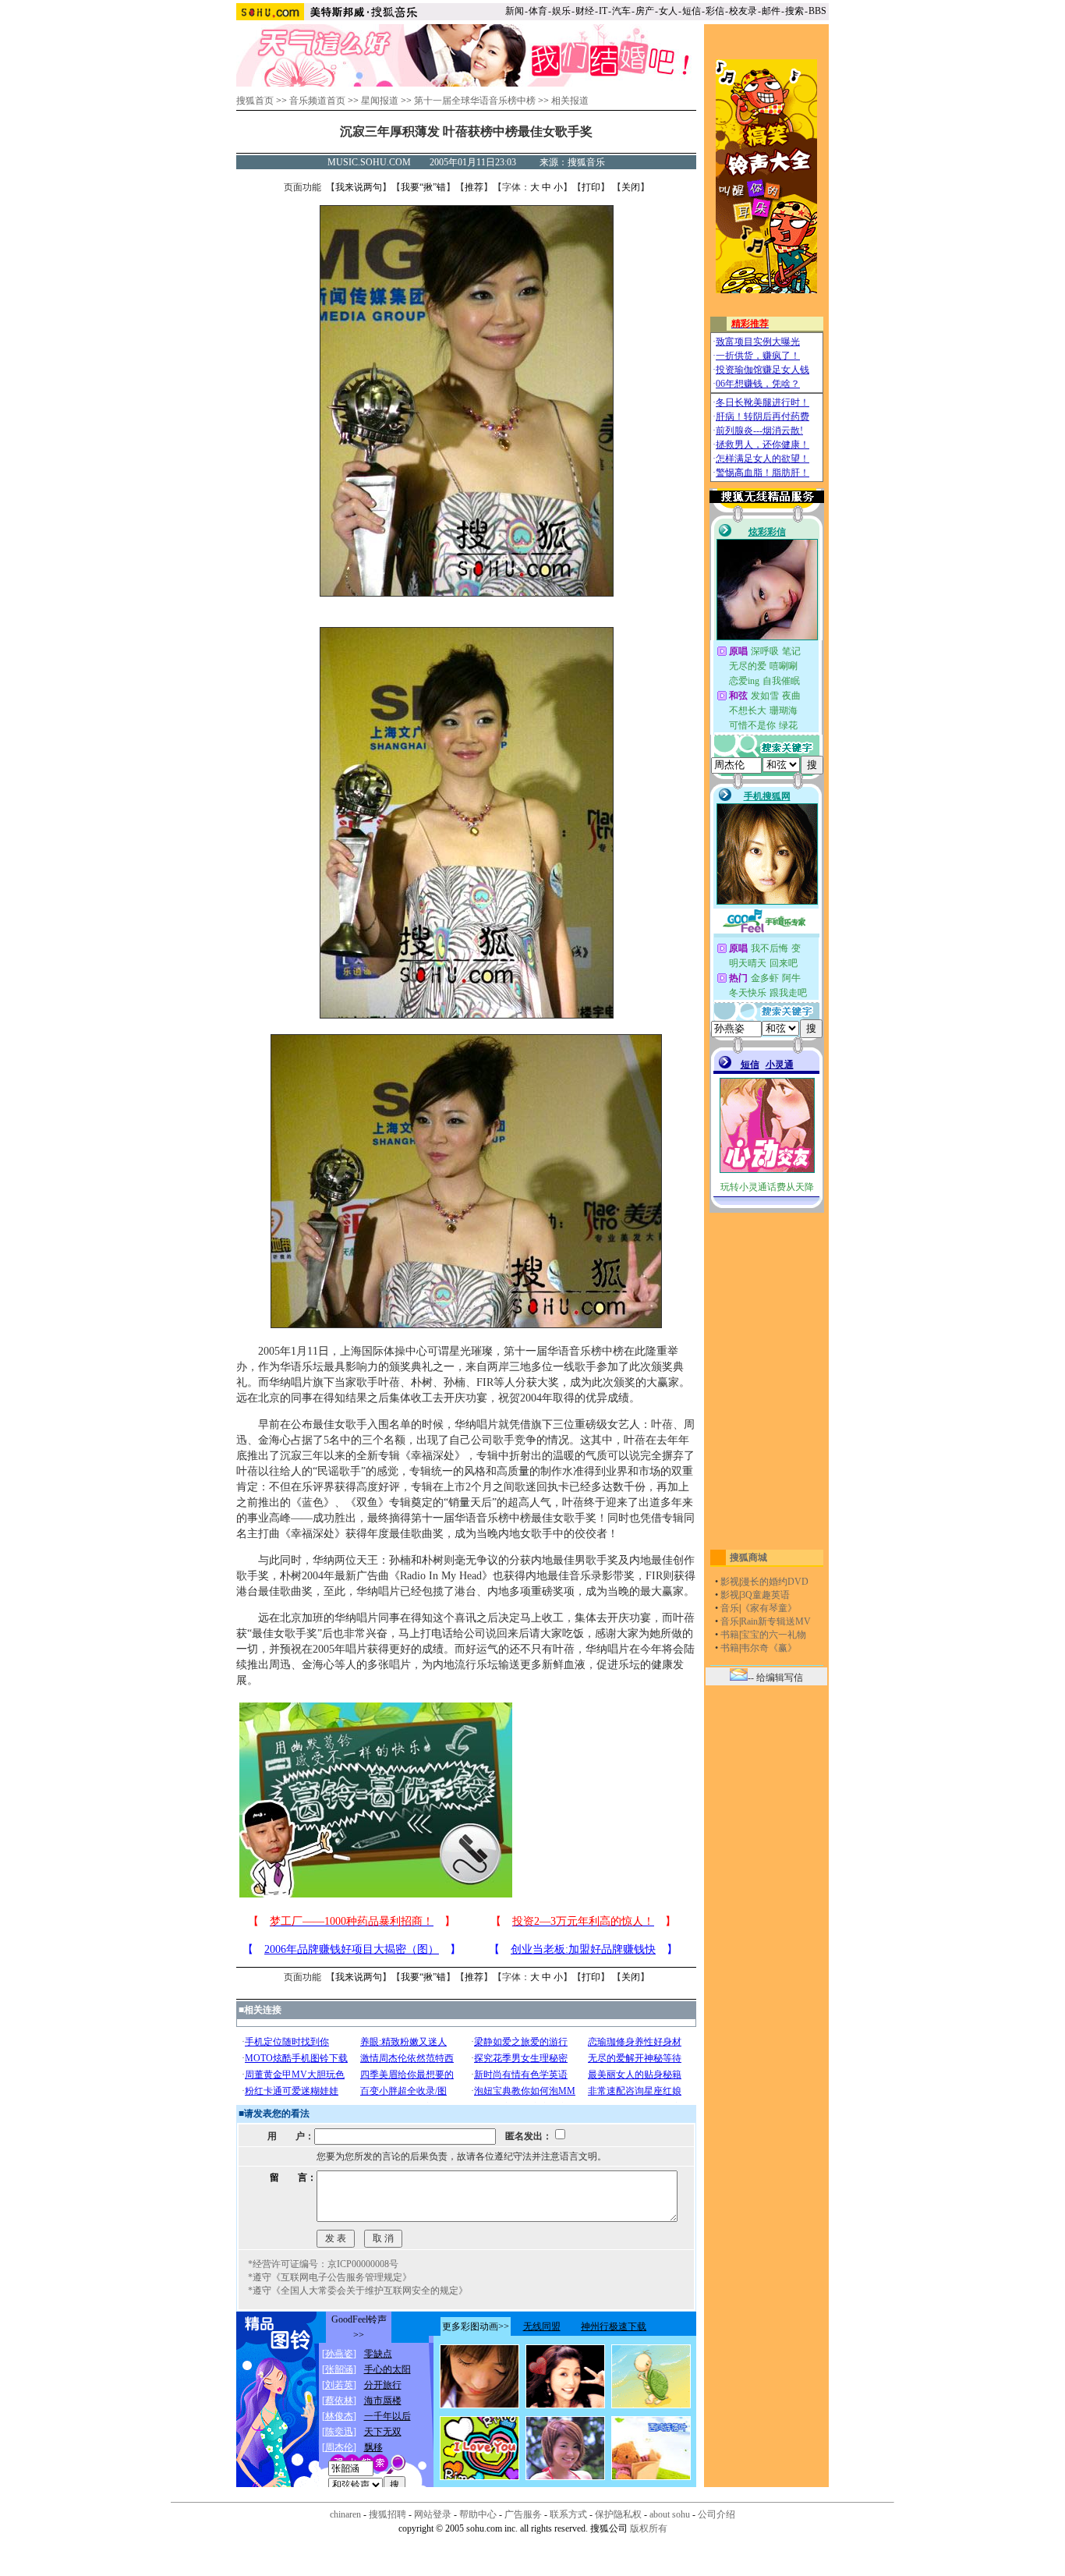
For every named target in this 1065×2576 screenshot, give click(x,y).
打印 (591, 187)
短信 (692, 11)
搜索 (794, 11)
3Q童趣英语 (765, 1595)
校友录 (743, 11)
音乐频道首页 (317, 101)
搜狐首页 (255, 101)
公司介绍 (716, 2514)
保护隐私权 (618, 2514)
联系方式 (568, 2514)
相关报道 (570, 101)
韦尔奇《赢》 (769, 1648)
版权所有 (649, 2528)
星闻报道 (380, 101)
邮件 (771, 11)
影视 (730, 1582)
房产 (645, 11)
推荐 (474, 187)
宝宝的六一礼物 (773, 1635)
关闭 (631, 187)
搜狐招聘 (387, 2514)
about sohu (670, 2514)
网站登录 (433, 2514)
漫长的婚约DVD (775, 1582)
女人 (668, 11)
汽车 (621, 11)
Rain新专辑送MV (776, 1621)
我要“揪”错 (423, 187)
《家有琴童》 (769, 1608)
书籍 (730, 1635)
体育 (538, 11)
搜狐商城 (748, 1557)
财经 (585, 11)
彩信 (715, 11)
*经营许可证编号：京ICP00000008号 (323, 2264)
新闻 (515, 11)
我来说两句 (359, 187)
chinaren (345, 2514)
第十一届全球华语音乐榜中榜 (475, 101)
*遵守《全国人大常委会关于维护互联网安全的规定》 (358, 2291)
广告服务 (523, 2514)
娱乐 (561, 11)
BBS (817, 11)
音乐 (730, 1608)
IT (603, 11)
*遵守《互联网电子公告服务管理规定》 (330, 2277)
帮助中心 (478, 2514)
